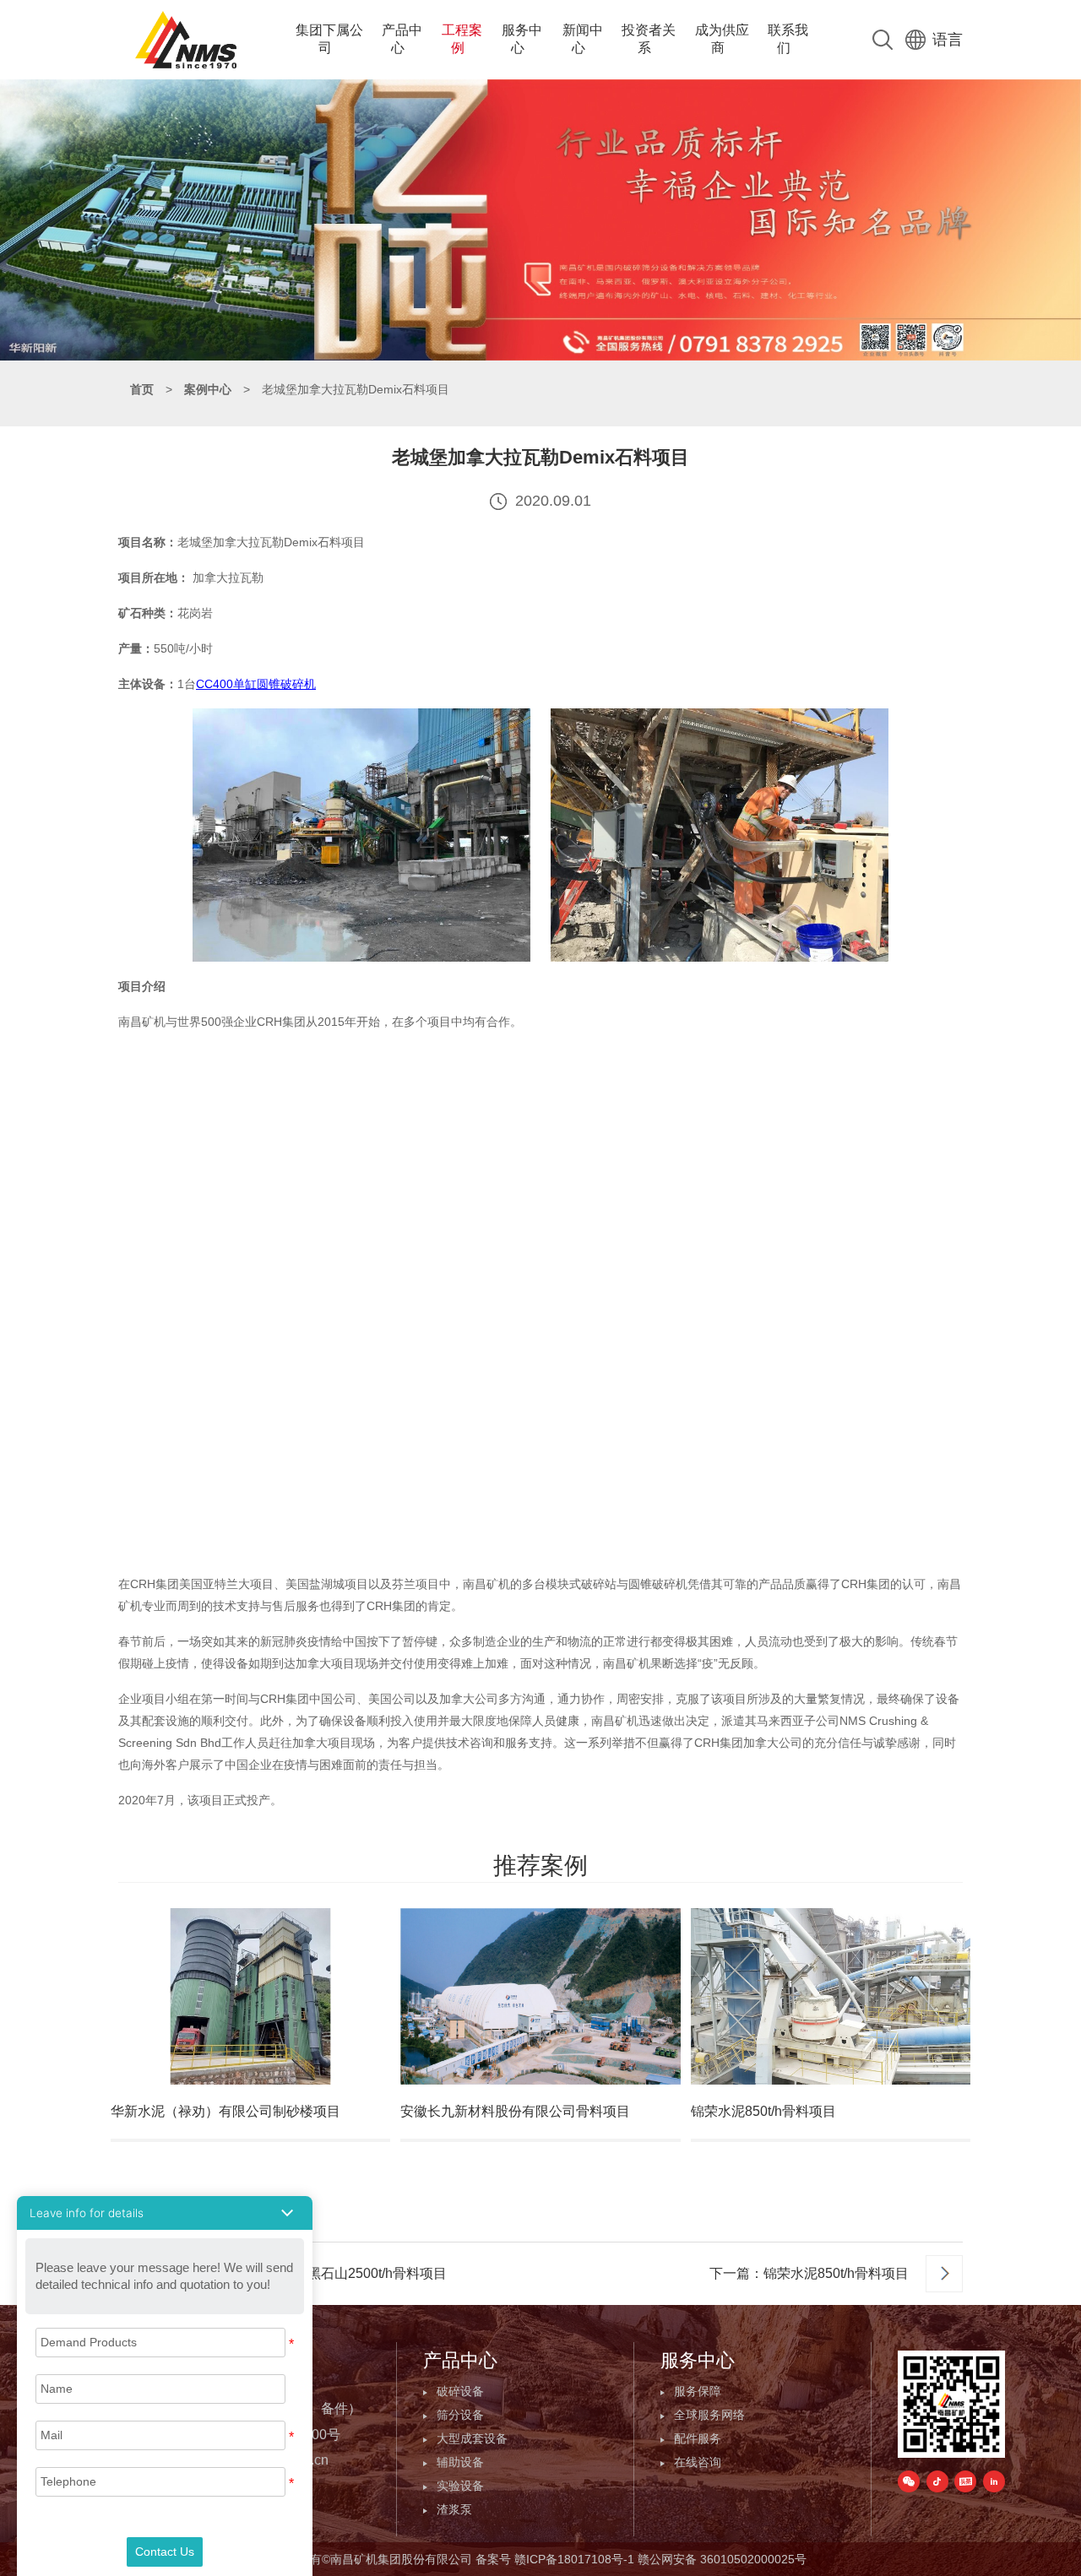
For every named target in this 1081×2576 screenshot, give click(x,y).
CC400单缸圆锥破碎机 (256, 684)
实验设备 (460, 2486)
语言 (948, 40)
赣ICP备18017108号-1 (574, 2559)
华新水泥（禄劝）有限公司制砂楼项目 (225, 2111)
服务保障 (698, 2391)
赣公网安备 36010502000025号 (722, 2559)
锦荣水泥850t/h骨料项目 (763, 2111)
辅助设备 (460, 2462)
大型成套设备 (472, 2438)
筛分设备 (460, 2415)
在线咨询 (698, 2462)
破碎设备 (460, 2391)
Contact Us (165, 2552)
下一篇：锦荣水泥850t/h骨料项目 (809, 2273)
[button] (165, 2213)
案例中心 (208, 389)
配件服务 (698, 2438)
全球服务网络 (709, 2415)
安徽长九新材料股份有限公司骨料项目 (515, 2111)
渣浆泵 (454, 2509)
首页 (142, 389)
